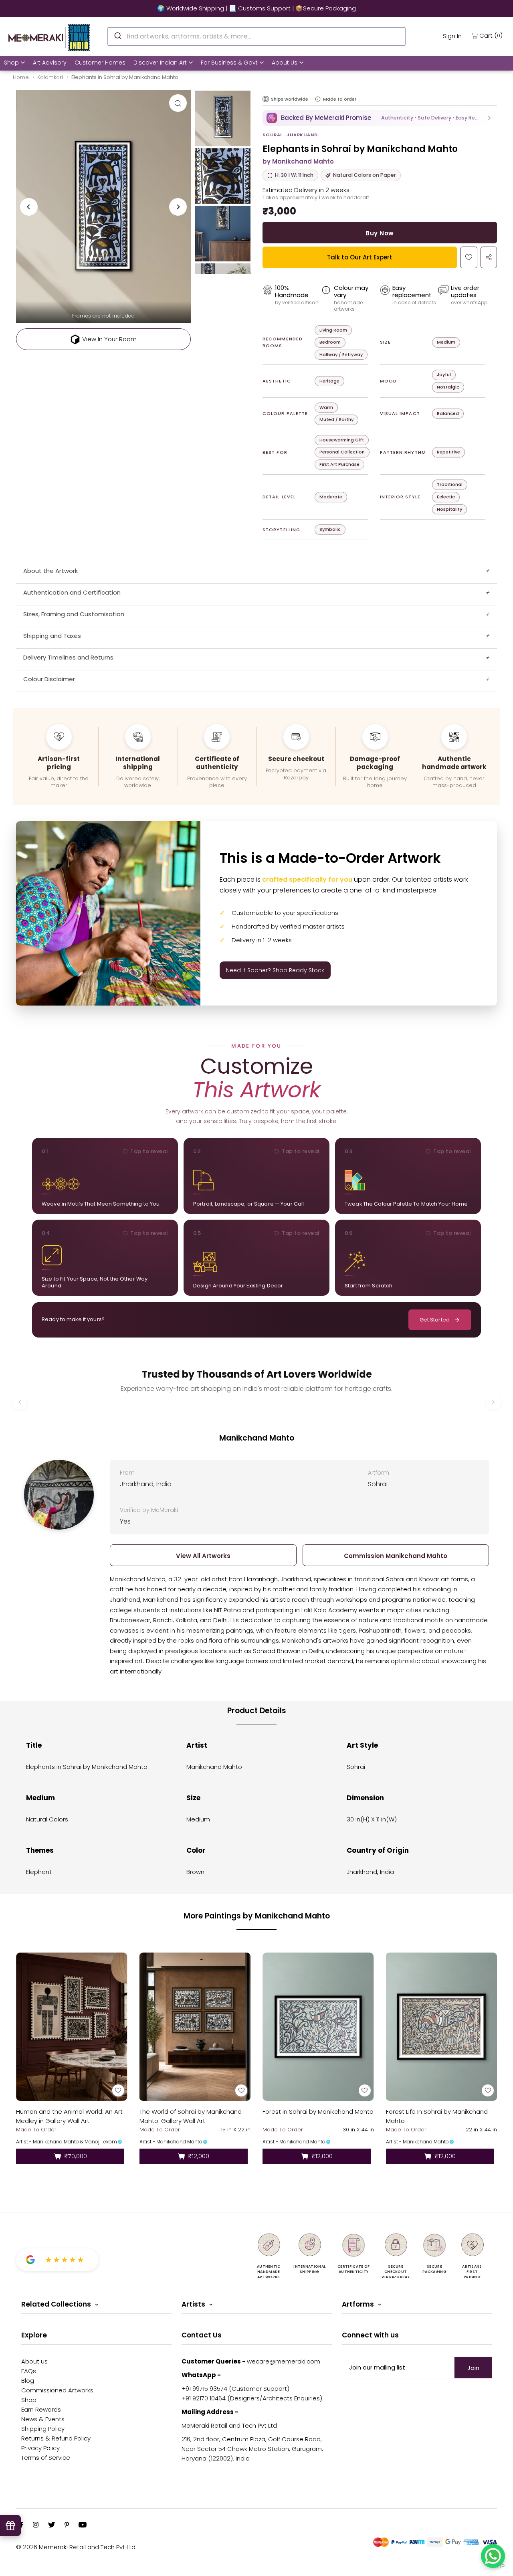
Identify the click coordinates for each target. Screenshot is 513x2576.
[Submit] (117, 35)
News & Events (43, 2419)
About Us (285, 63)
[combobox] (256, 36)
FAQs (29, 2371)
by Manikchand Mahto (298, 161)
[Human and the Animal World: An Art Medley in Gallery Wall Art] (72, 2027)
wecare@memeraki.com (284, 2361)
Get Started (435, 1320)
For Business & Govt (229, 63)
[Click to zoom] (178, 103)
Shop (11, 63)
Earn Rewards (41, 2409)
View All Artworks (203, 1556)
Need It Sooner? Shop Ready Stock (275, 970)
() (491, 35)
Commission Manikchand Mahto (396, 1556)
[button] (380, 118)
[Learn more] (318, 99)
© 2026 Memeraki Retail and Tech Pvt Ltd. (76, 2547)
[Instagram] (36, 2525)
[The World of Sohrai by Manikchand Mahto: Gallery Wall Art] (195, 2027)
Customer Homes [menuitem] (100, 63)
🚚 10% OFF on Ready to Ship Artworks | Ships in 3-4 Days (256, 8)
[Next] (178, 207)
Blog (28, 2381)
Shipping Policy (43, 2429)
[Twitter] (52, 2525)
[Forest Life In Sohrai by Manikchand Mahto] (442, 2027)
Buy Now (380, 233)
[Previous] (29, 207)
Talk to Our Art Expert (360, 257)
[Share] (489, 257)
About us (34, 2361)
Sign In (452, 36)
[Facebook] (22, 2525)
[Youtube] (83, 2525)
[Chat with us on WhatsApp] (493, 2556)
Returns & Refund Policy (56, 2438)
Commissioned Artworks (57, 2390)
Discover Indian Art (160, 63)
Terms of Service (46, 2458)
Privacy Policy (40, 2448)
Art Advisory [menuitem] (50, 63)
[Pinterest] (67, 2525)
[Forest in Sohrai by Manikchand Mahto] (318, 2027)
